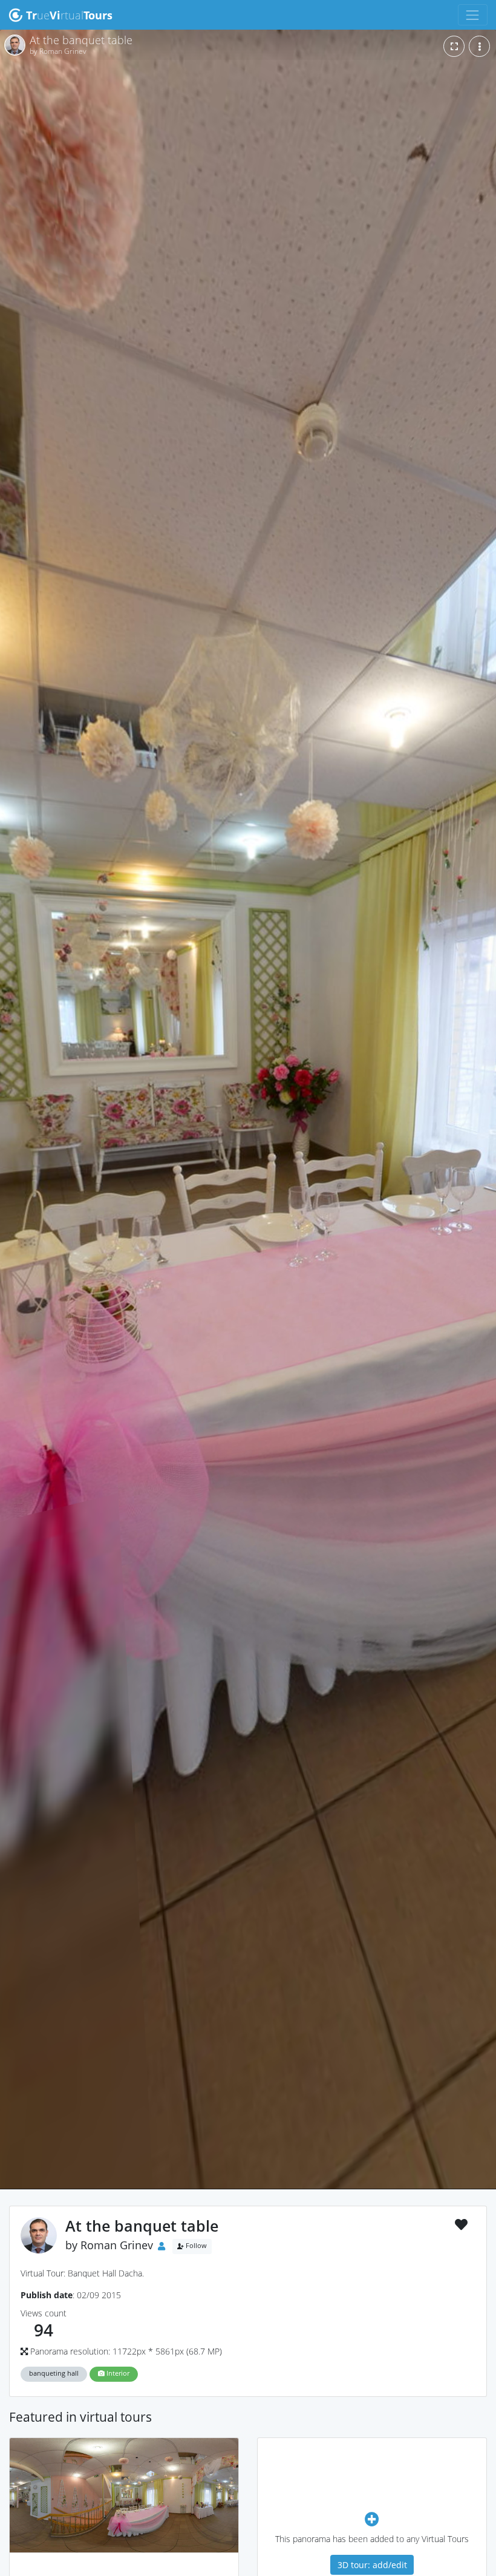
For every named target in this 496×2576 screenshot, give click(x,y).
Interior (117, 2373)
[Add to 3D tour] (372, 2519)
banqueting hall (54, 2373)
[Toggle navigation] (473, 15)
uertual (69, 15)
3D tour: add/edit (372, 2565)
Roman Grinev (117, 2245)
